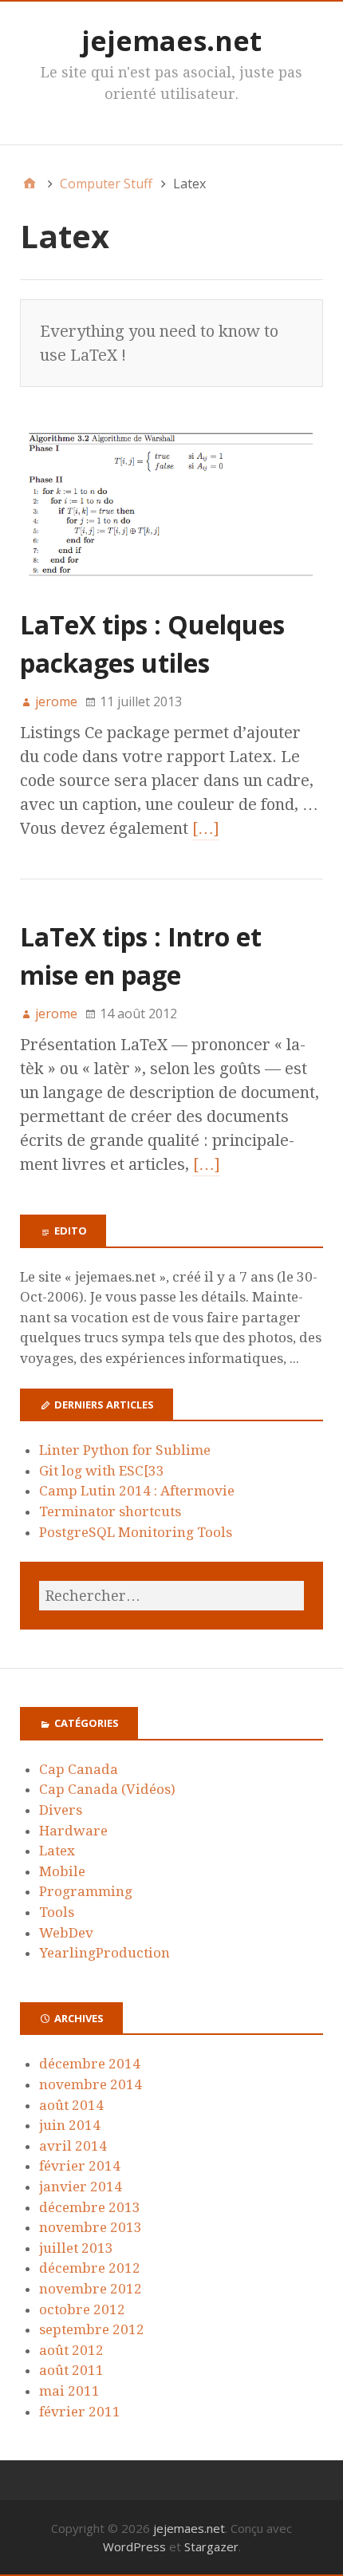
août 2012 (71, 2350)
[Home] (30, 184)
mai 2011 (69, 2391)
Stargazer (211, 2546)
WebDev (66, 1933)
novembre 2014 (91, 2084)
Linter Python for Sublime (125, 1450)
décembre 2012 (90, 2268)
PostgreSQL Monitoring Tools (136, 1532)
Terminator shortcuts (110, 1511)
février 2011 (80, 2412)
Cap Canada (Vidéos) (107, 1789)
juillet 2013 (76, 2248)
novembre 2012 (91, 2289)
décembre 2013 (90, 2207)
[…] (206, 828)
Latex (57, 1851)
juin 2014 (70, 2125)
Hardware (73, 1831)
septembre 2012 (92, 2329)
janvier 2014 (81, 2187)
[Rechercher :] (171, 1596)
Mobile (62, 1871)
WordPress (134, 2546)
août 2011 (71, 2370)
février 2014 (80, 2166)
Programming (86, 1891)
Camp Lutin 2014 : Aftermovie (137, 1491)
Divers (61, 1810)
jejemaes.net (171, 41)
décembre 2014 (90, 2064)
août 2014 (71, 2105)
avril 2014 (73, 2146)
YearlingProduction (104, 1953)
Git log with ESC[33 (102, 1471)
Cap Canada (79, 1769)
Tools (57, 1912)
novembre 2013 (91, 2227)
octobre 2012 (82, 2309)
